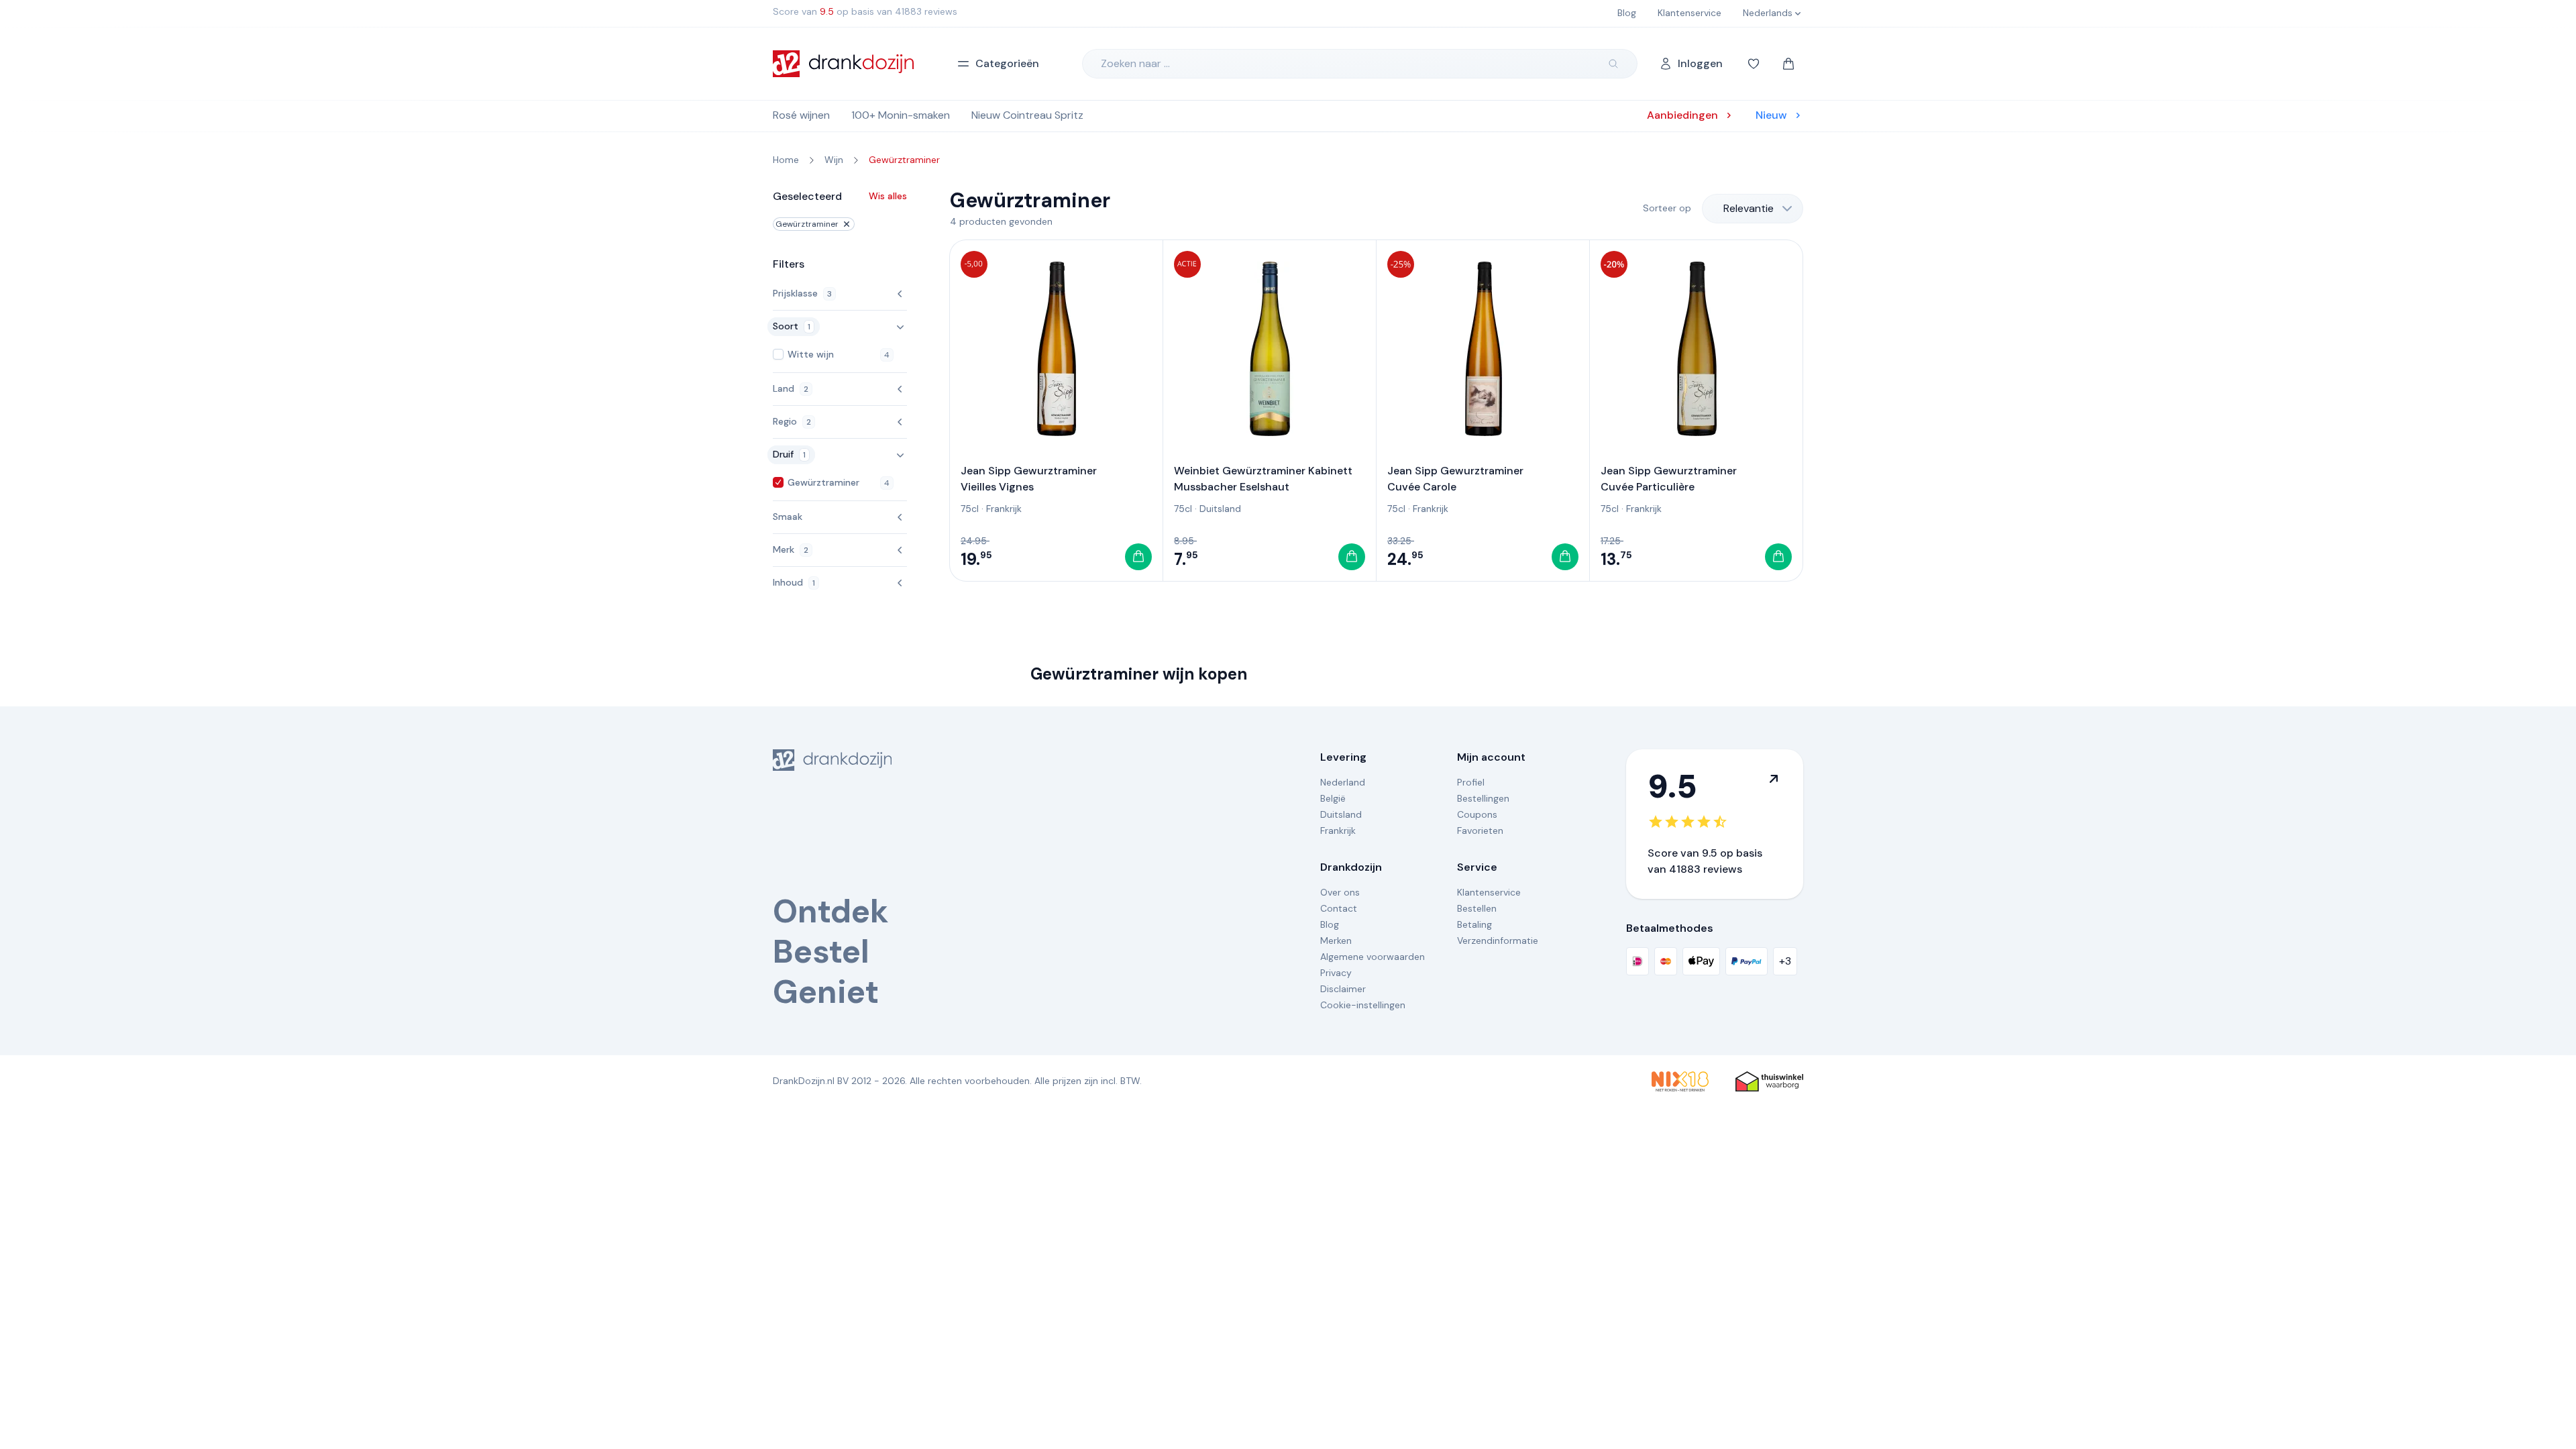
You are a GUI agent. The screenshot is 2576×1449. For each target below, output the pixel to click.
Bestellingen (1483, 798)
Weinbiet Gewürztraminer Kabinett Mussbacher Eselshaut (1263, 479)
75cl (970, 508)
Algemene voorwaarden (1373, 957)
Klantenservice (1489, 892)
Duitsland (1220, 508)
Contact (1339, 908)
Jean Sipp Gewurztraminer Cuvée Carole (1455, 479)
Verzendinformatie (1498, 941)
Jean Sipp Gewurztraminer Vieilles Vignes (1029, 479)
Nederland (1343, 782)
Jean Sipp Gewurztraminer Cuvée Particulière (1669, 479)
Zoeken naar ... (1135, 63)
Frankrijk (1004, 508)
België (1333, 798)
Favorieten (1480, 830)
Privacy (1336, 973)
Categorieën (1007, 63)
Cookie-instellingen (1363, 1005)
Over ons (1340, 892)
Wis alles (888, 196)
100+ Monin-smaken (901, 115)
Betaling (1474, 924)
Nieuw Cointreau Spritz (1027, 115)
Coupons (1477, 814)
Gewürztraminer (807, 224)
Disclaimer (1343, 989)
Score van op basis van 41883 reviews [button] (865, 11)
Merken (1336, 941)
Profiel (1471, 782)
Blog (1330, 924)
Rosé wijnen (801, 115)
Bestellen (1477, 908)
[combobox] (1753, 209)
